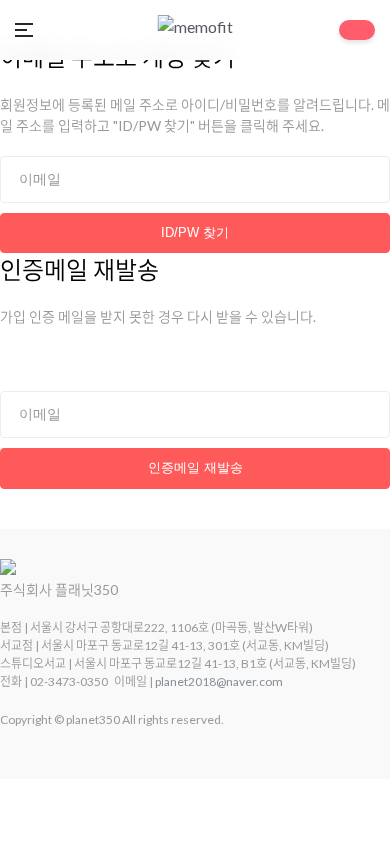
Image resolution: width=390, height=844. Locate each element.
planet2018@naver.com (219, 681)
